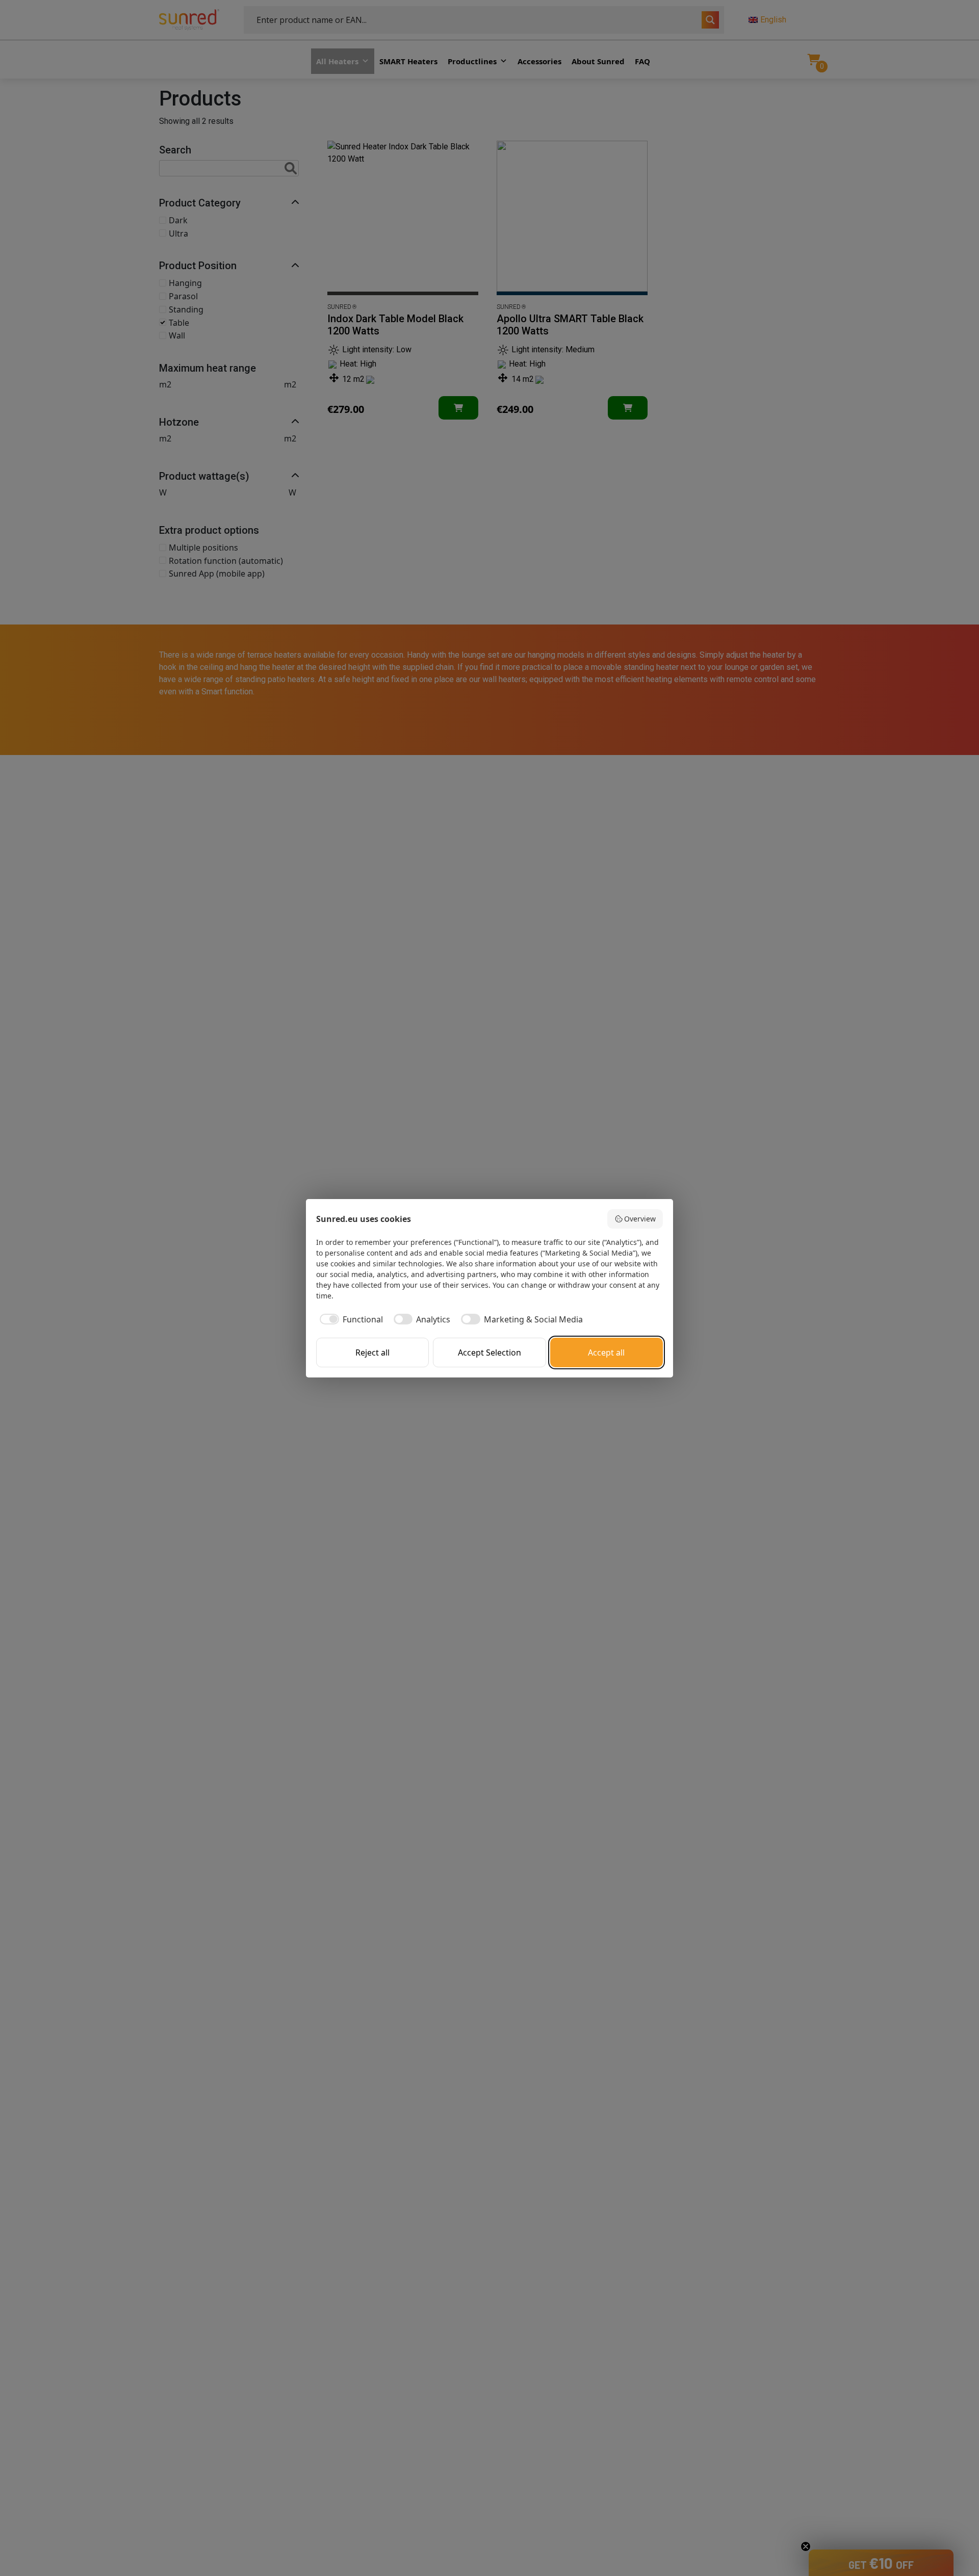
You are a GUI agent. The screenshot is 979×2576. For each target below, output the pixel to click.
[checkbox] (350, 1319)
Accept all (606, 1352)
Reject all (372, 1352)
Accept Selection (489, 1352)
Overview (640, 1219)
